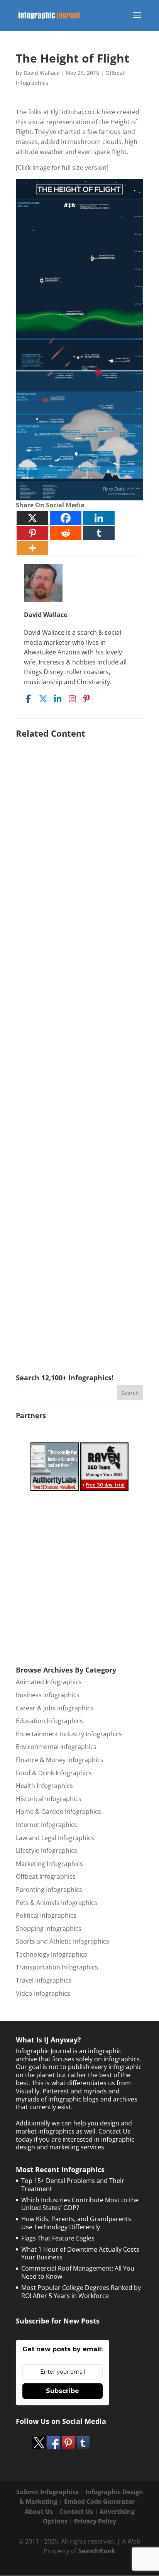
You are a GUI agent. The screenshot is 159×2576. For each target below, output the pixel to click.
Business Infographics (48, 1695)
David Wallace (42, 73)
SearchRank (97, 2551)
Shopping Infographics (49, 1929)
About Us (39, 2512)
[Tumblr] (99, 533)
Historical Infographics (49, 1799)
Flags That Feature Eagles (58, 2238)
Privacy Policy (95, 2521)
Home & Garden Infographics (58, 1812)
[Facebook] (66, 518)
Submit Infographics (47, 2492)
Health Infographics (44, 1786)
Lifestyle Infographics (47, 1851)
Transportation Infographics (57, 1967)
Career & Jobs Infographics (55, 1708)
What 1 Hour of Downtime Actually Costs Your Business (80, 2253)
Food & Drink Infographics (54, 1773)
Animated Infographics (49, 1682)
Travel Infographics (44, 1980)
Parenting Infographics (49, 1890)
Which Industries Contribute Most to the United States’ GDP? (80, 2204)
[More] (32, 548)
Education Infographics (49, 1721)
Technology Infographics (52, 1954)
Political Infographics (46, 1915)
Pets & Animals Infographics (57, 1903)
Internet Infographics (47, 1825)
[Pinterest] (32, 533)
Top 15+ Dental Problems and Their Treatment (73, 2185)
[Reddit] (66, 533)
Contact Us (76, 2512)
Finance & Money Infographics (60, 1760)
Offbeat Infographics (46, 1876)
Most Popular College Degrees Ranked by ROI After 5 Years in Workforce (81, 2292)
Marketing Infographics (49, 1864)
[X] (32, 518)
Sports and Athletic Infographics (63, 1941)
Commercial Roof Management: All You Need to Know (78, 2272)
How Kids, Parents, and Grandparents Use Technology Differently (76, 2223)
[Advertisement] (79, 1045)
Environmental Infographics (56, 1747)
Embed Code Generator (99, 2501)
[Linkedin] (99, 518)
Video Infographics (43, 1993)
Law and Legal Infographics (55, 1838)
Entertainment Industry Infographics (69, 1734)
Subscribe (63, 2391)
